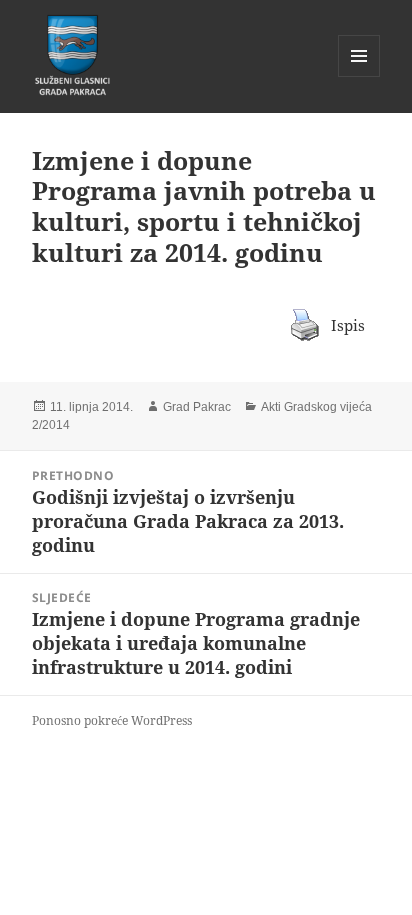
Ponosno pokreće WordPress (112, 720)
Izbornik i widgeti (359, 76)
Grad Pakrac (197, 407)
